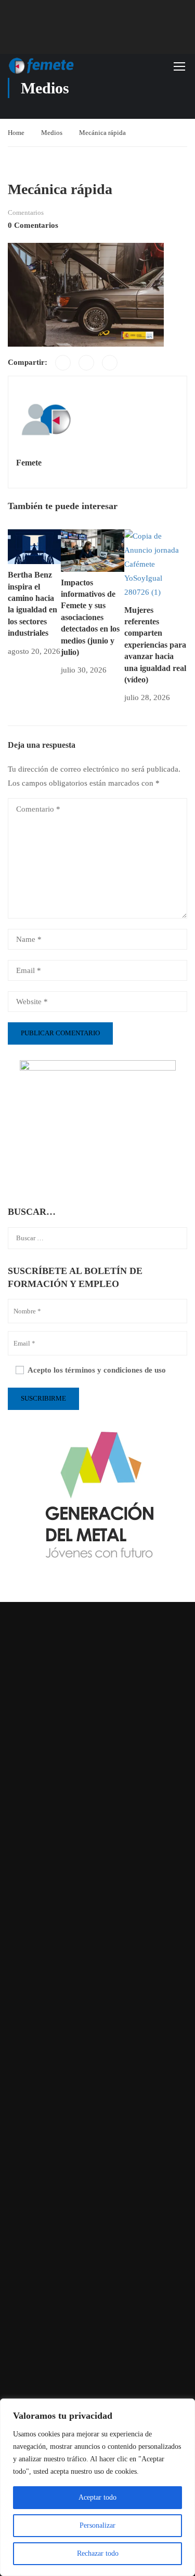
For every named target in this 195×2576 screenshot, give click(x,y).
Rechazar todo (98, 2553)
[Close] (184, 2407)
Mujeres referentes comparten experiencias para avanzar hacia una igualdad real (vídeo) (155, 645)
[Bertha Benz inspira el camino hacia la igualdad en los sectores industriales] (34, 546)
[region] (97, 2487)
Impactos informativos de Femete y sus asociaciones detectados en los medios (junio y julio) (90, 617)
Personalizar (97, 2525)
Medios (52, 133)
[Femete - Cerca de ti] (42, 66)
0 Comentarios (33, 225)
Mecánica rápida (102, 133)
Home (16, 133)
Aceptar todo (97, 2497)
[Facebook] (63, 363)
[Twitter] (86, 363)
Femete (29, 463)
